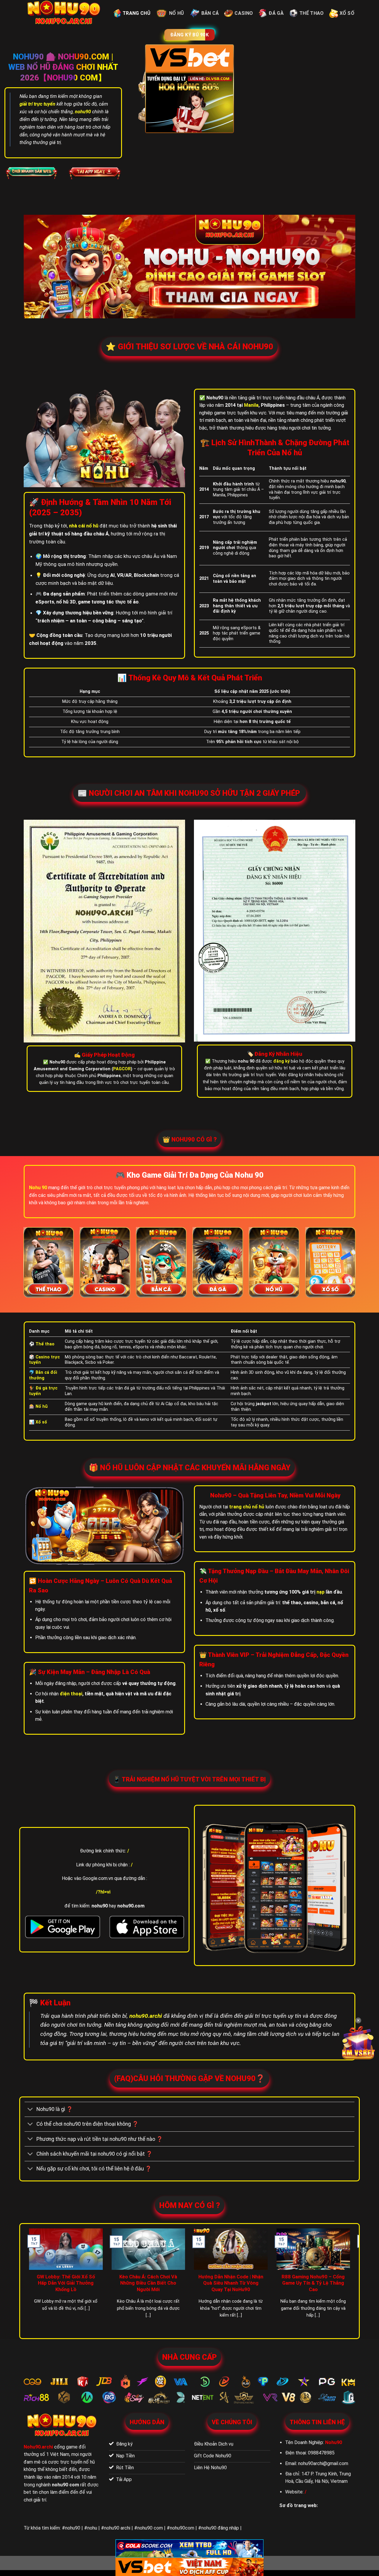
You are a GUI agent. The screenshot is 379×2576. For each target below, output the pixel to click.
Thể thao (312, 13)
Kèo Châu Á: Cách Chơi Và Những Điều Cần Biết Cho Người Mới (148, 2283)
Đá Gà (276, 13)
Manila (251, 405)
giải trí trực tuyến (37, 104)
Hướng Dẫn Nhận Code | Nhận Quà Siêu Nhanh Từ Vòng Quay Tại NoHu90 (231, 2283)
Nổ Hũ (177, 13)
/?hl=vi (103, 1892)
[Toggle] (30, 2110)
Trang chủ (136, 13)
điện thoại (71, 1694)
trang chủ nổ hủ (247, 1507)
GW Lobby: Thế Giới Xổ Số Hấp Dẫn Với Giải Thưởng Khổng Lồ (66, 2283)
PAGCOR (122, 1069)
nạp (321, 1592)
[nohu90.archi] (64, 13)
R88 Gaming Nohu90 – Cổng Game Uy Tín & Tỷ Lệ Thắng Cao (313, 2283)
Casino (244, 13)
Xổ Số (347, 13)
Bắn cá (210, 13)
